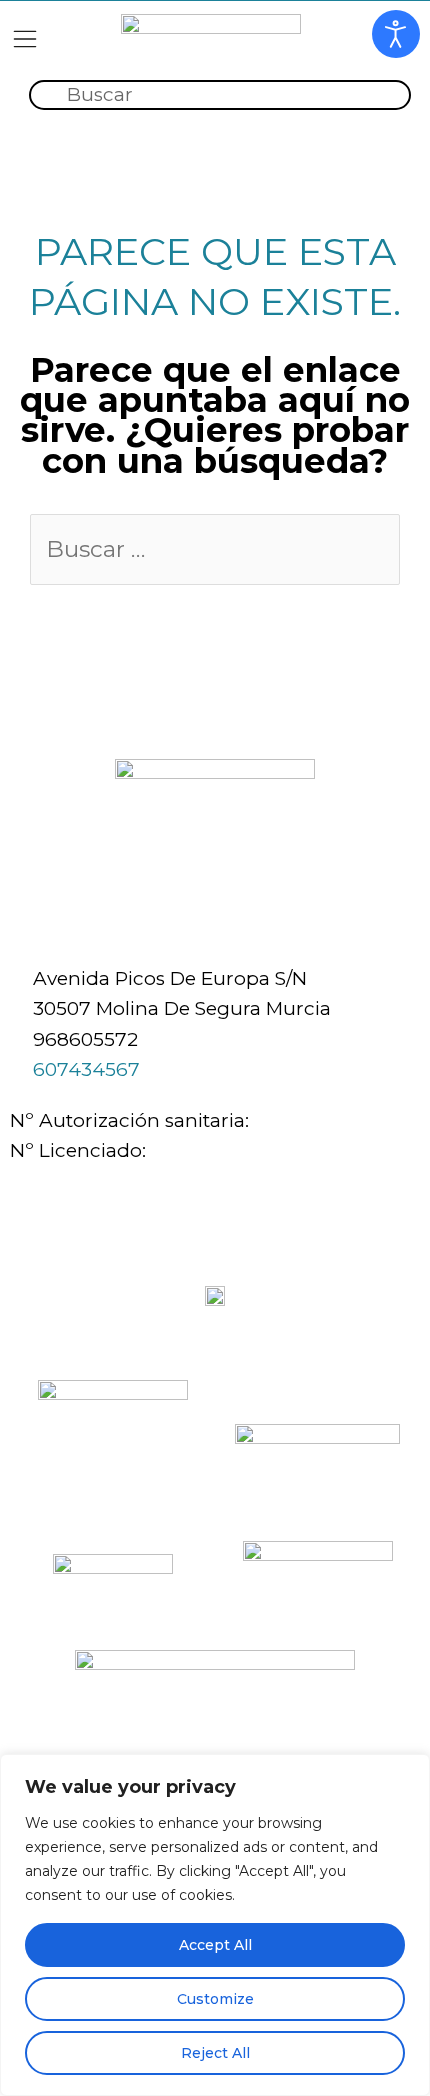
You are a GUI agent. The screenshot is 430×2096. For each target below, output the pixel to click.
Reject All (215, 2053)
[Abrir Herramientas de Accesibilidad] (396, 34)
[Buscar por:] (215, 550)
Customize (215, 1999)
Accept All (215, 1945)
